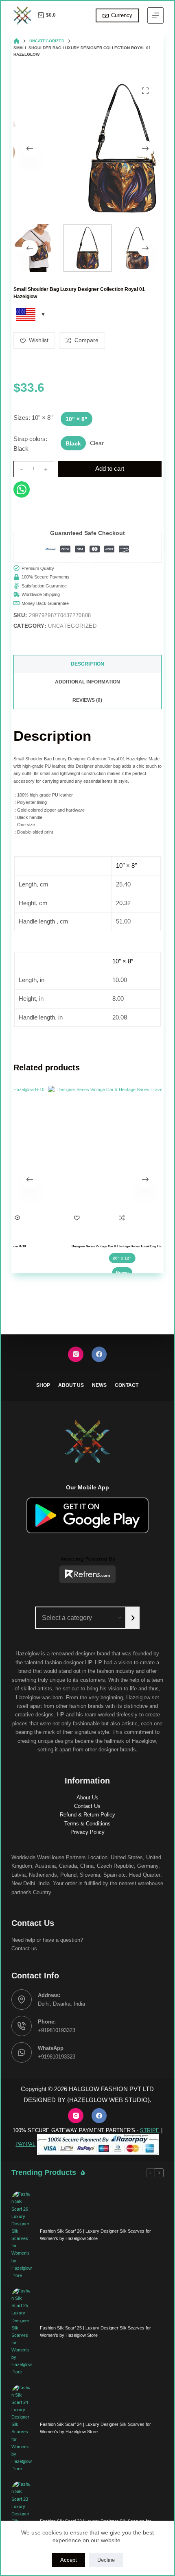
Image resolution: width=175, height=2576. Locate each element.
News (99, 1385)
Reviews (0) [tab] (87, 700)
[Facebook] (99, 1354)
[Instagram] (76, 1354)
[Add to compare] (113, 1218)
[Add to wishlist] (68, 1218)
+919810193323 (57, 2030)
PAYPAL (25, 2144)
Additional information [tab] (87, 682)
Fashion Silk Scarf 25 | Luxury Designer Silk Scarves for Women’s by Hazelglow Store (95, 2331)
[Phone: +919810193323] (22, 2026)
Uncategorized (72, 626)
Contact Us (87, 1806)
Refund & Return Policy (87, 1815)
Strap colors (30, 444)
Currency (122, 15)
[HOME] (16, 41)
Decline (106, 2560)
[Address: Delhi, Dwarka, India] (22, 2000)
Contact (127, 1385)
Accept (69, 2560)
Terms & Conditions (87, 1824)
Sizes (33, 418)
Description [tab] (87, 664)
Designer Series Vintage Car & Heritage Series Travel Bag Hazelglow (113, 1246)
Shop (43, 1385)
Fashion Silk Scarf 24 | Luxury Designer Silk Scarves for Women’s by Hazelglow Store (95, 2428)
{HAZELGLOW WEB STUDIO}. (109, 2100)
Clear (97, 443)
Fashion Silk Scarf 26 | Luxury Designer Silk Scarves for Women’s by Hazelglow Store (95, 2235)
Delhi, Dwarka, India (61, 2004)
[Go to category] (133, 1618)
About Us (71, 1385)
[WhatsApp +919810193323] (22, 2052)
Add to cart (110, 468)
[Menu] (155, 15)
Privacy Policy (87, 1832)
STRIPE (150, 2130)
